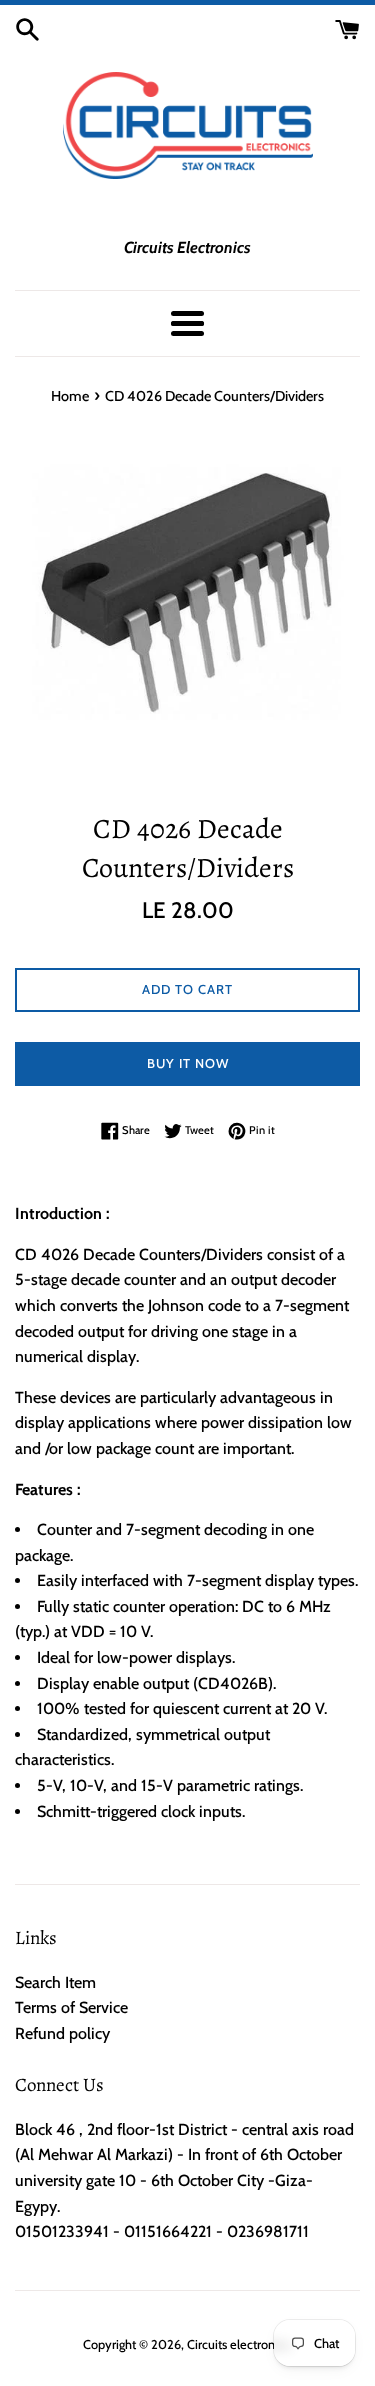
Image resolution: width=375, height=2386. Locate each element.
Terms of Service (71, 2007)
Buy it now (188, 1063)
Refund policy (62, 2033)
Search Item (55, 1982)
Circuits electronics (238, 2344)
